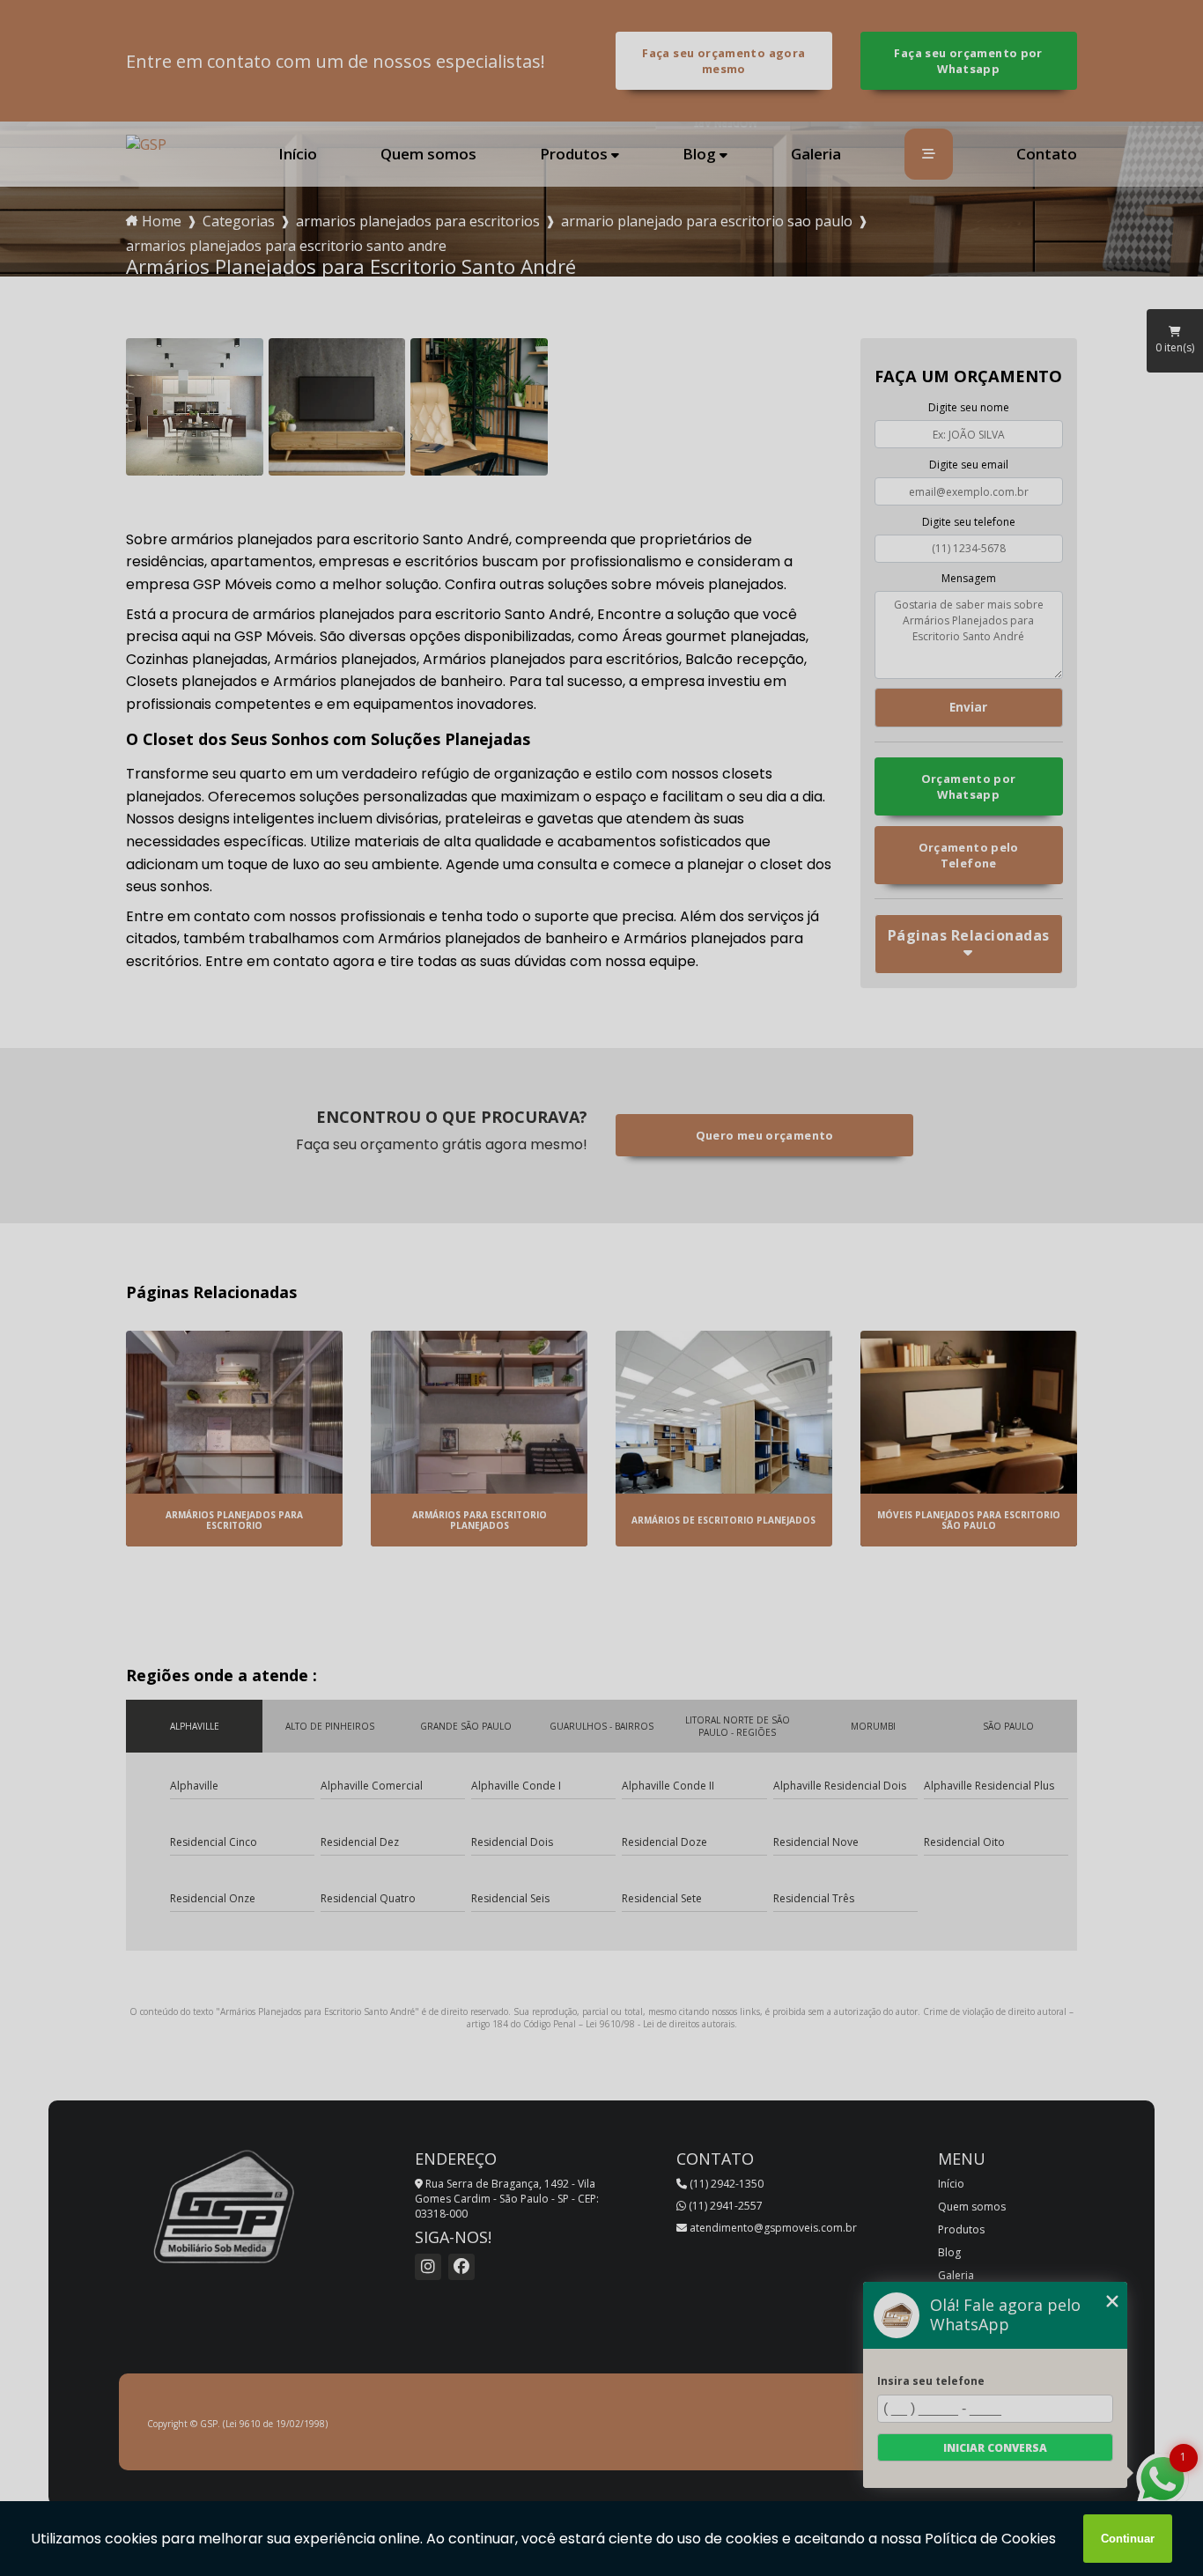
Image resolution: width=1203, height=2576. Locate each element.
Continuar (1128, 2539)
